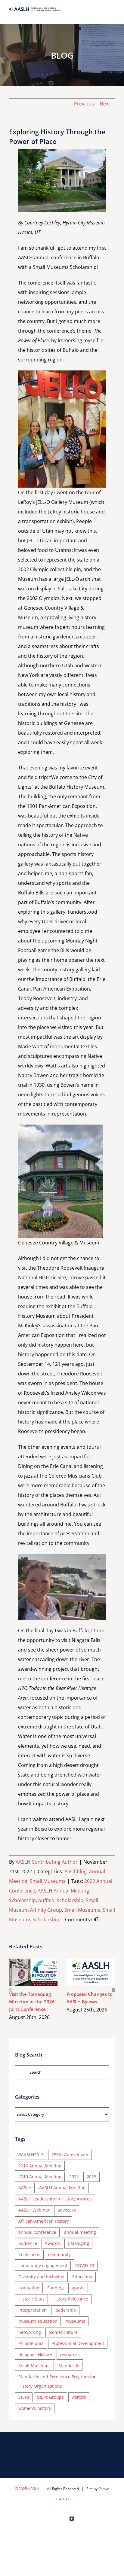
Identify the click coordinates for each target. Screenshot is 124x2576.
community (59, 2254)
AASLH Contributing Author (47, 1862)
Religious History (35, 2354)
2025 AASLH (29, 2489)
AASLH (25, 2188)
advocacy (67, 2210)
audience (28, 2243)
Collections (29, 2254)
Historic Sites (31, 2299)
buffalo (46, 1900)
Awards (52, 2243)
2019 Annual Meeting (40, 2177)
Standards (69, 2366)
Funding (56, 2288)
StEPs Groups (50, 2397)
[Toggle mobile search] (102, 15)
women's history (35, 2408)
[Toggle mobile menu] (113, 15)
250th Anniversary (70, 2155)
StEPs (24, 2397)
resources (70, 2354)
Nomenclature (63, 2332)
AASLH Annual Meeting (62, 2188)
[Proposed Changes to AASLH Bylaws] (91, 1972)
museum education (38, 2321)
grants (78, 2288)
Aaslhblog (76, 1871)
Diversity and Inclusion (41, 2277)
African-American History (44, 2221)
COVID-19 (85, 2265)
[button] (11, 1990)
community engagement (43, 2265)
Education (82, 2277)
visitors (79, 2397)
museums (75, 2321)
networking (30, 2332)
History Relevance (70, 2299)
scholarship (70, 1900)
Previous (84, 104)
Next (105, 104)
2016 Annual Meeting (40, 2166)
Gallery (42, 1972)
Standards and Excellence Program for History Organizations (57, 2381)
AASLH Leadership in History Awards (55, 2199)
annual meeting (80, 2232)
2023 (91, 2177)
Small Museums (48, 1881)
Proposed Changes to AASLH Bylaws (82, 1972)
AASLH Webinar (34, 2210)
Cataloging (78, 2243)
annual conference (37, 2232)
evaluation (29, 2288)
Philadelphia (31, 2343)
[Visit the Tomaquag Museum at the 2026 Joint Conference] (33, 1972)
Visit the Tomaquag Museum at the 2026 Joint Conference (25, 1972)
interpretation (33, 2310)
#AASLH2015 (31, 2155)
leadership (65, 2310)
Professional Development (78, 2343)
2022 (74, 2177)
